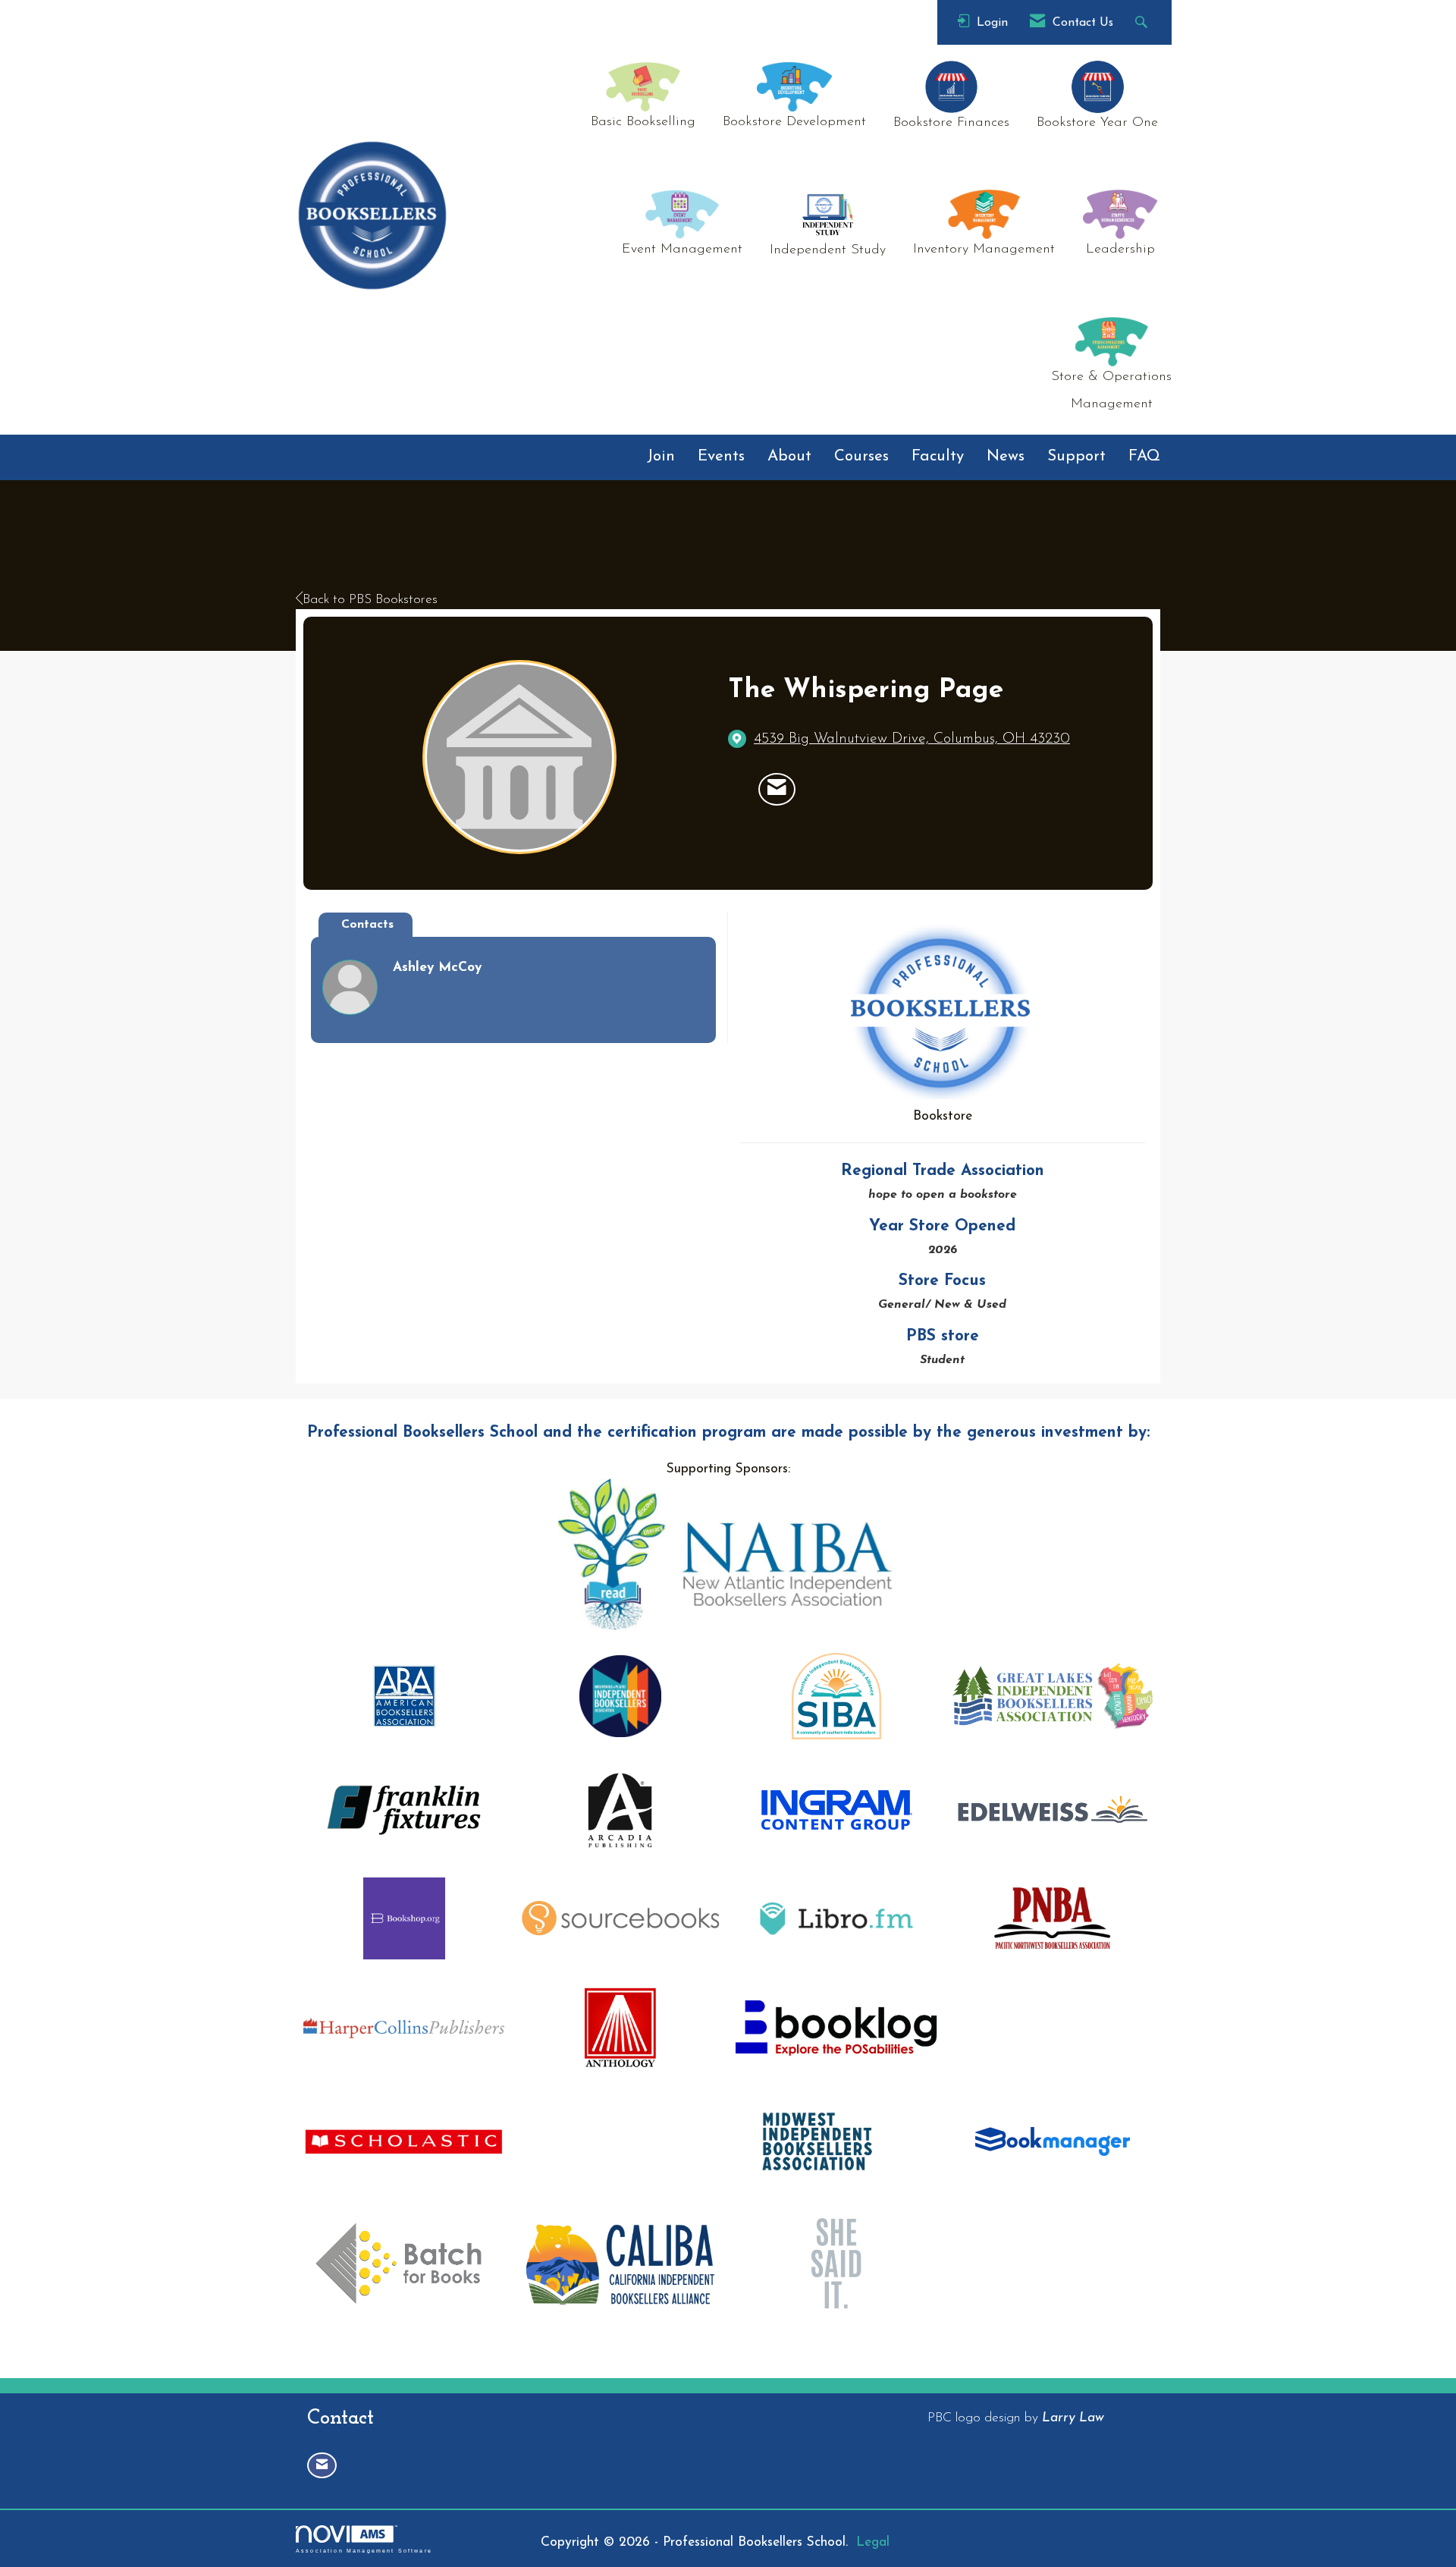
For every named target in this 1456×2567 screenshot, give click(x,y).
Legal (873, 2542)
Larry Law (1073, 2418)
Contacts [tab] (367, 925)
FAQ (1144, 457)
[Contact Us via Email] (322, 2466)
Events (721, 457)
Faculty (938, 457)
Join (661, 457)
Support (1076, 457)
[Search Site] (1143, 22)
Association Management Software (364, 2550)
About (789, 457)
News (1006, 457)
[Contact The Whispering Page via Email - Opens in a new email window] (777, 790)
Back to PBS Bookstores (370, 600)
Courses (861, 457)
